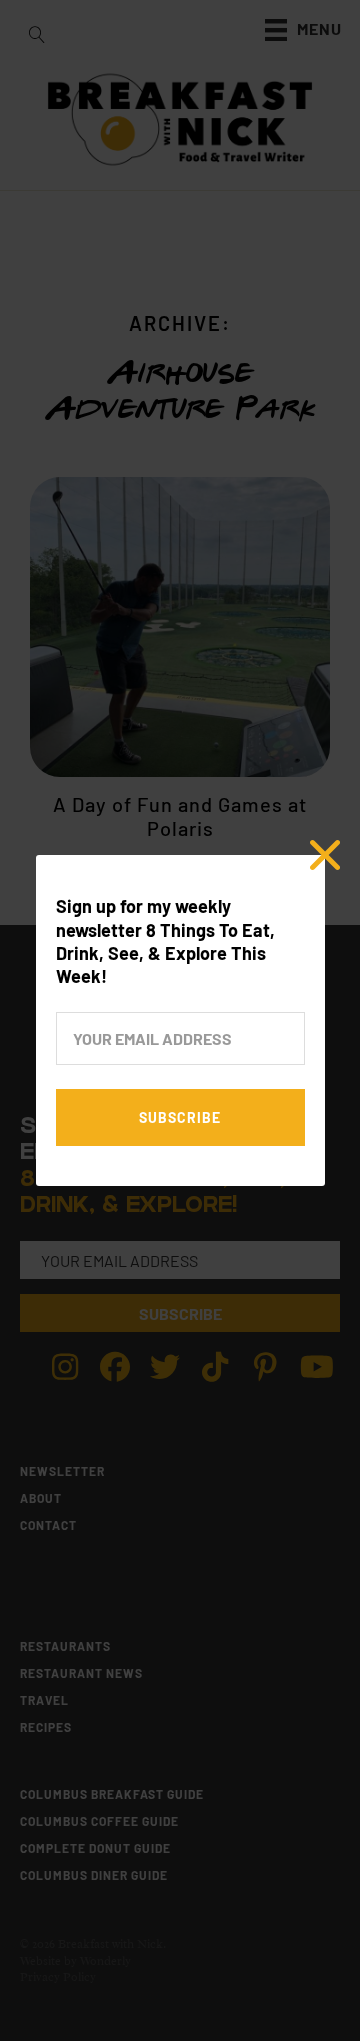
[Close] (325, 855)
